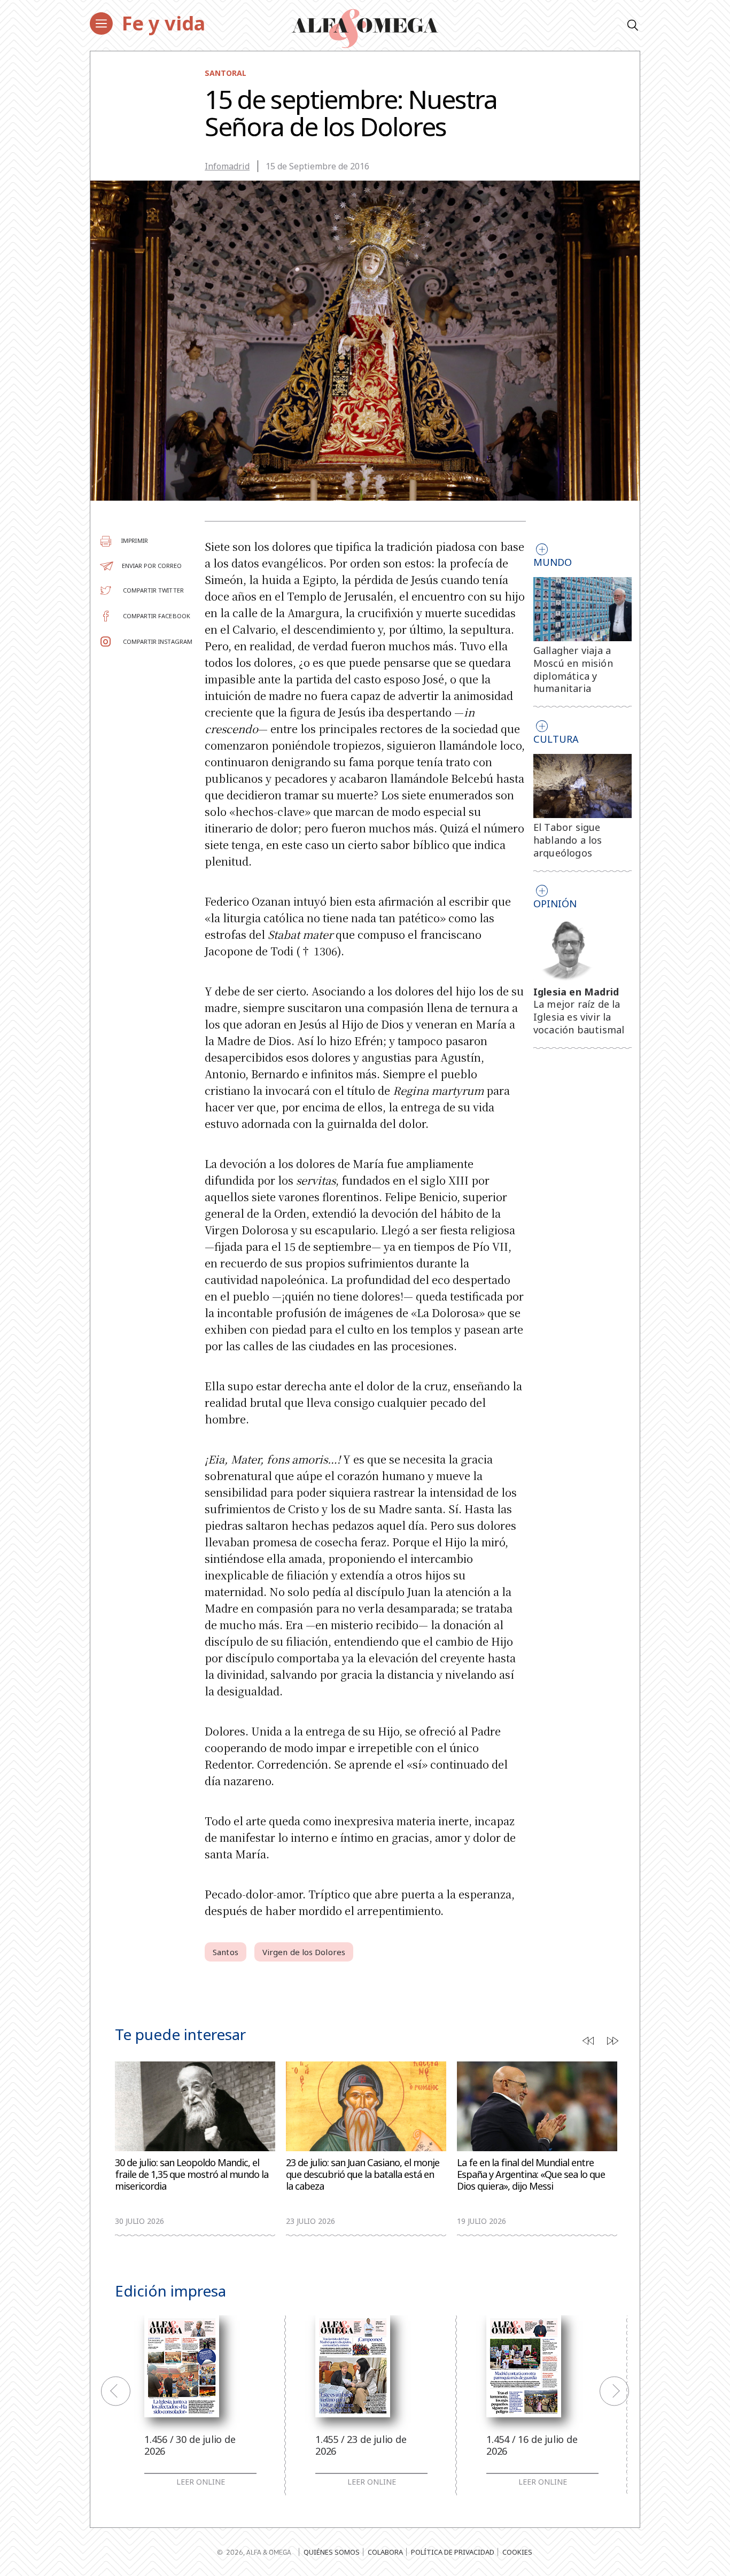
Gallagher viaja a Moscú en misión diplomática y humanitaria (573, 669)
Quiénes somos (332, 2552)
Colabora (385, 2552)
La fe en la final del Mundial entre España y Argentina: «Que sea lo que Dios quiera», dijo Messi (531, 2174)
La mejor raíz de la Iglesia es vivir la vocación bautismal (579, 1017)
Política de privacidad (453, 2552)
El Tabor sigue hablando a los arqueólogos (568, 840)
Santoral (226, 73)
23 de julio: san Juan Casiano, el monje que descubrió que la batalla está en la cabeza (363, 2174)
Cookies (517, 2552)
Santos (226, 1952)
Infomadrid (227, 166)
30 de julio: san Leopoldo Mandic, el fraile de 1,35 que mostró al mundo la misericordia (192, 2174)
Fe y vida (164, 23)
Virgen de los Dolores (304, 1952)
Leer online (201, 2482)
